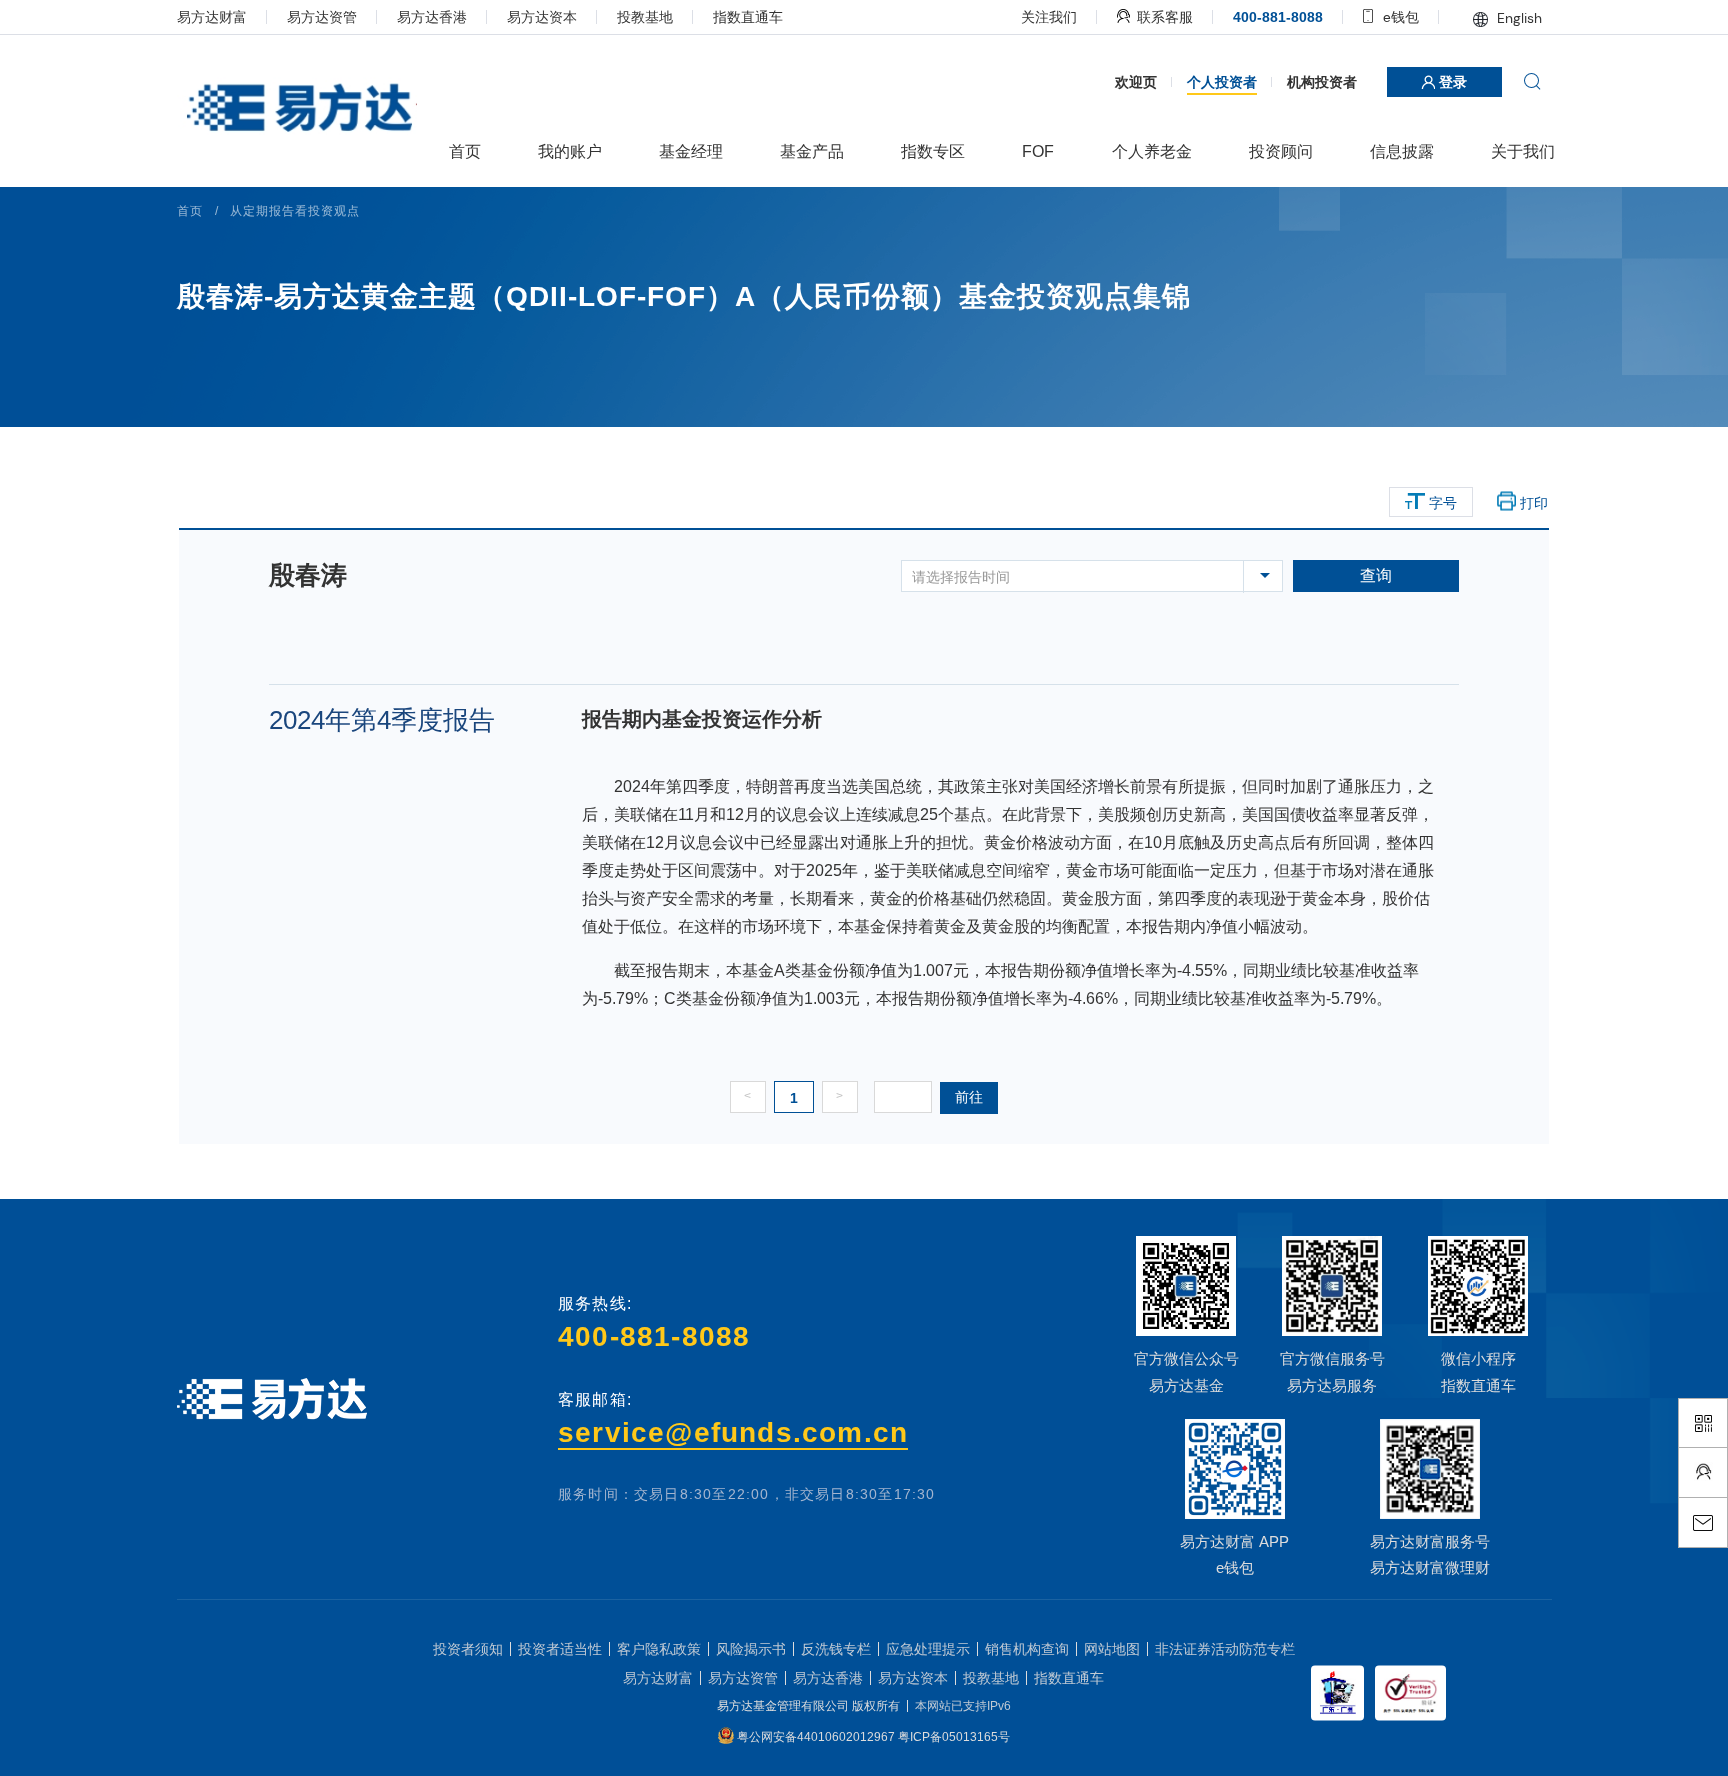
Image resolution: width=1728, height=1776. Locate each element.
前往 (976, 1175)
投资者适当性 (560, 1730)
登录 (1448, 161)
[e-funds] (299, 110)
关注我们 (1046, 17)
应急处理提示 (928, 1730)
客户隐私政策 (659, 1730)
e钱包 (1396, 17)
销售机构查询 (1027, 1730)
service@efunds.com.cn (734, 1511)
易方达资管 (324, 17)
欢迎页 (1133, 160)
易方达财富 (214, 17)
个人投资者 (1219, 160)
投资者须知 (468, 1730)
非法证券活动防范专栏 (1225, 1730)
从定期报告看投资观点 (297, 289)
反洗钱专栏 (836, 1730)
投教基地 (647, 17)
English (1514, 18)
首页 (192, 289)
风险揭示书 (751, 1730)
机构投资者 (1319, 160)
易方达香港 (434, 17)
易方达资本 (544, 17)
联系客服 (1160, 17)
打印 (1532, 581)
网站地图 (1112, 1730)
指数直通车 (750, 17)
